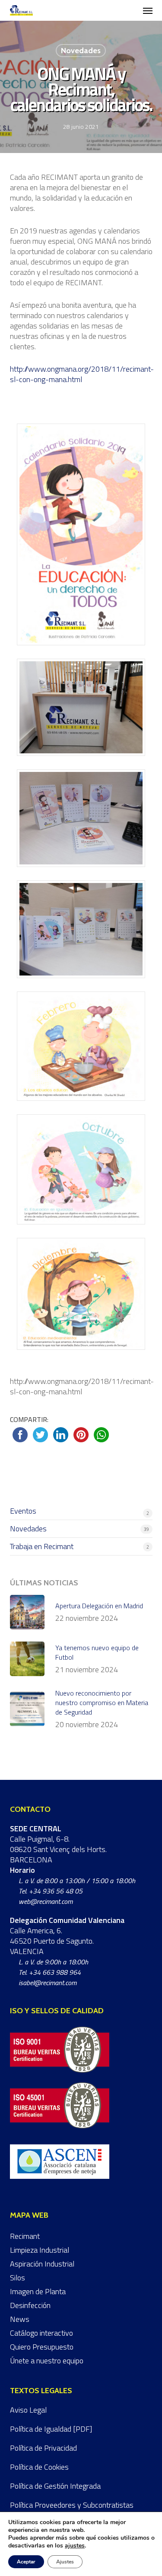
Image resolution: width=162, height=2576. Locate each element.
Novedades (81, 51)
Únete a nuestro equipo (47, 2361)
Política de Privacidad (43, 2448)
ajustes (75, 2546)
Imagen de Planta (38, 2291)
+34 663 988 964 (55, 1972)
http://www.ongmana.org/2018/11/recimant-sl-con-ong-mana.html (82, 374)
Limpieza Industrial (40, 2250)
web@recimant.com (46, 1901)
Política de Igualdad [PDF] (51, 2429)
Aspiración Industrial (42, 2264)
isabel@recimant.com (48, 1983)
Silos (17, 2278)
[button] (148, 10)
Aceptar (26, 2562)
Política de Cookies (39, 2467)
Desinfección (30, 2305)
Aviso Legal (28, 2410)
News (20, 2319)
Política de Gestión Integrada (55, 2486)
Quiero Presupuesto (42, 2347)
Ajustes (65, 2562)
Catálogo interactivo (41, 2333)
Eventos (23, 1511)
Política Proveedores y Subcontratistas (72, 2505)
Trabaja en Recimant (42, 1546)
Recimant (25, 2236)
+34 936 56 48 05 (56, 1891)
